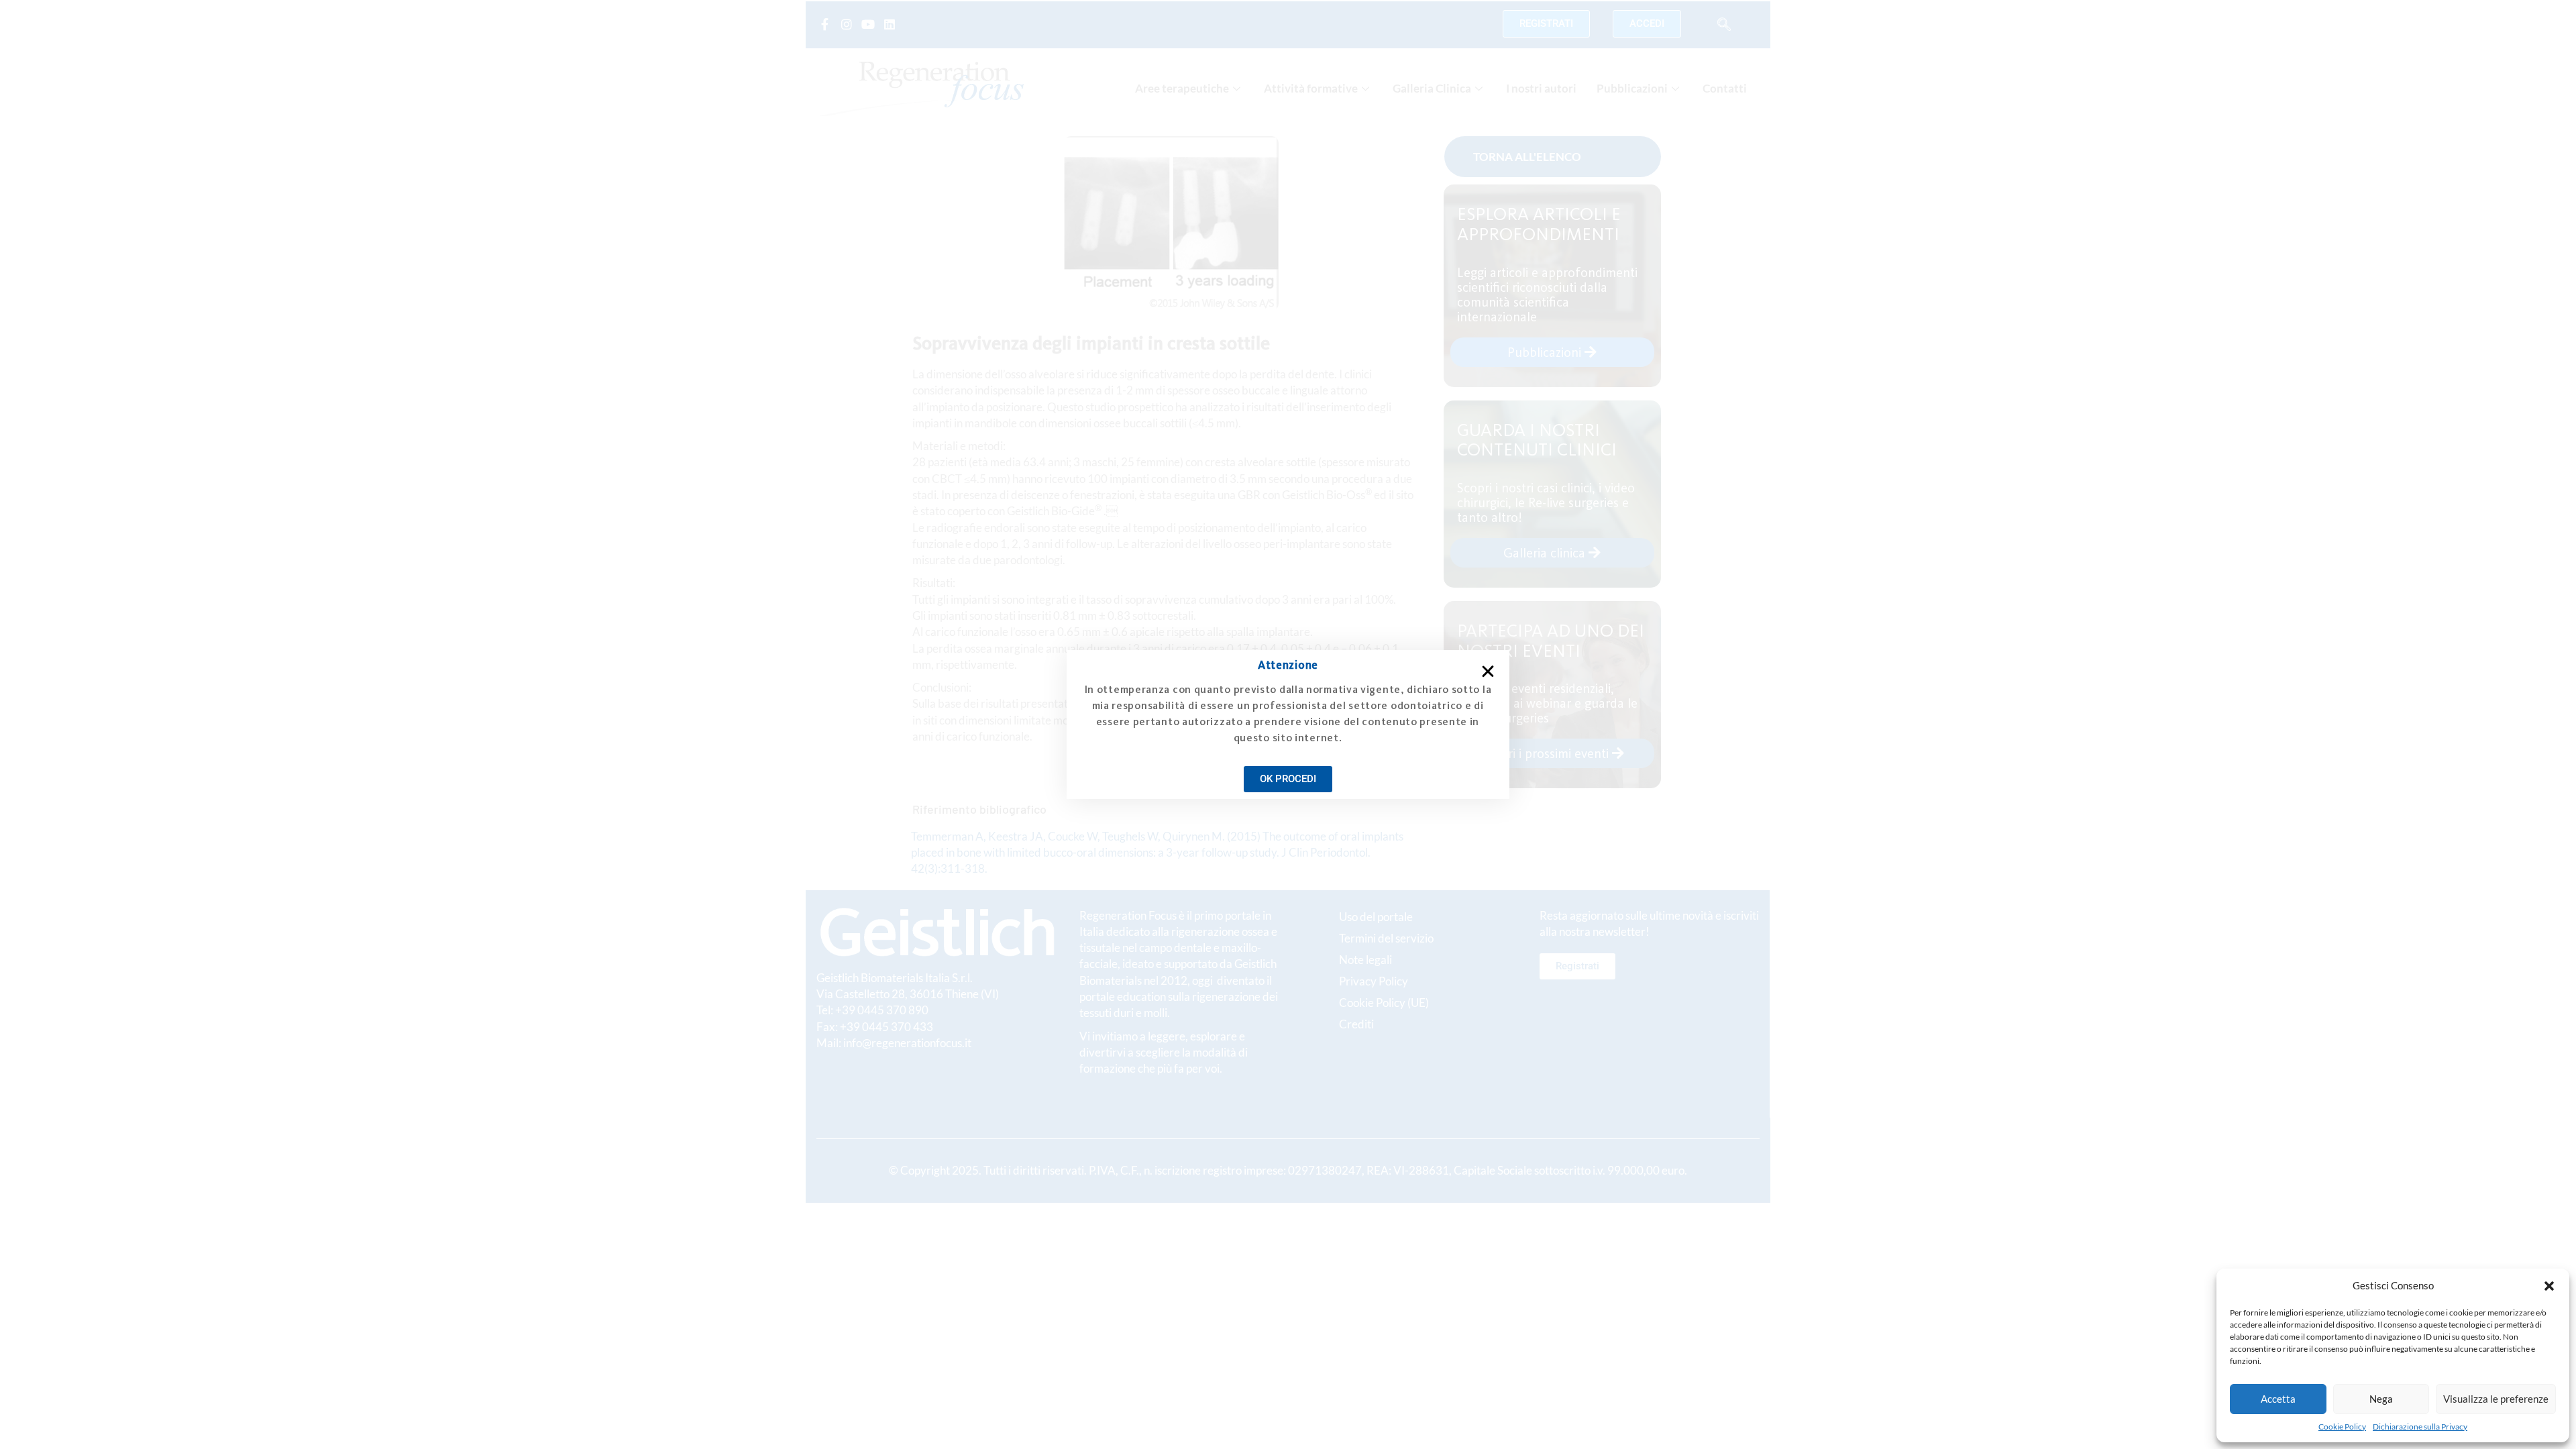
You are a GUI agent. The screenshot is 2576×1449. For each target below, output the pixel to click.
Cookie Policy (2342, 1427)
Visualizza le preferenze (2496, 1399)
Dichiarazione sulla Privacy (2420, 1427)
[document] (1288, 724)
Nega (2381, 1399)
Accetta (2278, 1399)
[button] (2549, 1286)
